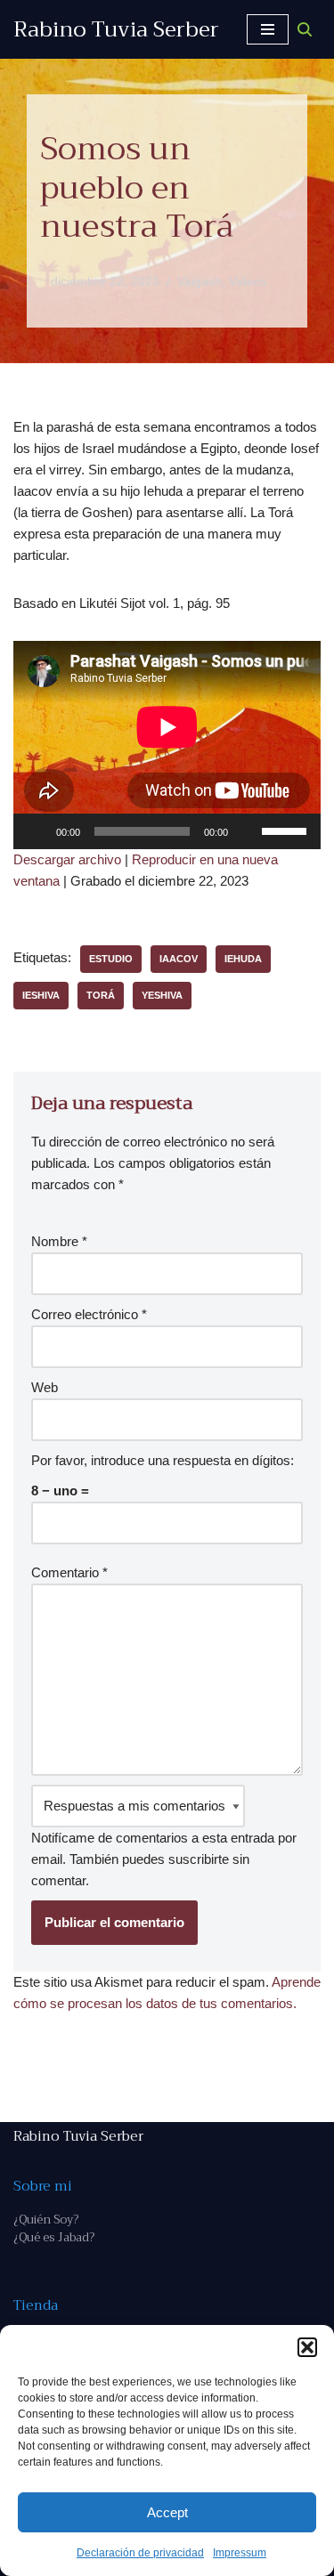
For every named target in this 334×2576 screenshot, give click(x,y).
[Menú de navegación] (268, 29)
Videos (248, 282)
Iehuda (243, 959)
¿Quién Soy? (46, 2220)
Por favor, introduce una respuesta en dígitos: (163, 1460)
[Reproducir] (37, 831)
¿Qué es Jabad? (54, 2237)
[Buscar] (305, 29)
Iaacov (179, 959)
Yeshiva (162, 995)
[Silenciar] (248, 831)
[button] (307, 2347)
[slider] (287, 830)
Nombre (59, 1241)
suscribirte (199, 1859)
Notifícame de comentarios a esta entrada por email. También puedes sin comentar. (164, 1859)
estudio (111, 959)
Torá (101, 995)
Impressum (240, 2553)
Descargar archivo (67, 859)
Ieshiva (41, 995)
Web (45, 1387)
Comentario (69, 1572)
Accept (167, 2512)
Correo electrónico (89, 1314)
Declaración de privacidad (140, 2553)
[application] (167, 831)
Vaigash (200, 282)
